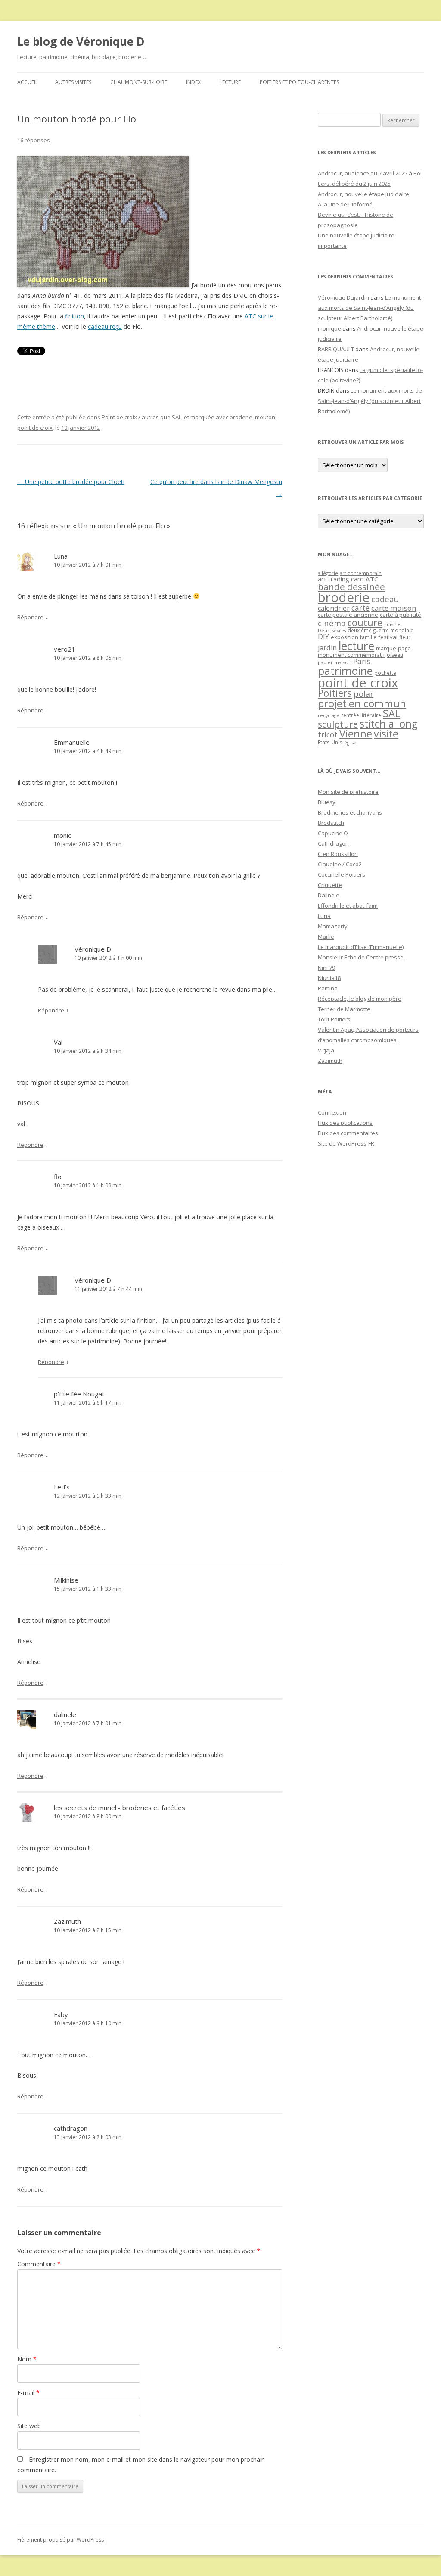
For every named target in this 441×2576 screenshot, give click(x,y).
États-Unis (330, 742)
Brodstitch (331, 823)
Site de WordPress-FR (346, 1143)
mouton (265, 417)
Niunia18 (329, 978)
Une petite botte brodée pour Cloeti (71, 482)
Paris (362, 661)
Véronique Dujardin (343, 297)
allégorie (328, 573)
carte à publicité (401, 615)
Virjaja (326, 1050)
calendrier (334, 608)
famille (368, 637)
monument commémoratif (351, 655)
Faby (61, 2014)
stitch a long (388, 724)
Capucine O (333, 833)
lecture (356, 646)
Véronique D (93, 949)
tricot (328, 734)
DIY (323, 636)
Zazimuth (67, 1921)
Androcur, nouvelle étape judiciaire (363, 194)
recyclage (329, 715)
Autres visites (73, 82)
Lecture (230, 82)
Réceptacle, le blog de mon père (360, 999)
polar (363, 694)
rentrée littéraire (361, 715)
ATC (372, 579)
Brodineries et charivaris (350, 812)
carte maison (394, 608)
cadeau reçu (105, 326)
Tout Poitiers (334, 1019)
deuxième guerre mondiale (380, 630)
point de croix (35, 428)
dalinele (65, 1714)
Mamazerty (333, 926)
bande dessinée (351, 587)
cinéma (332, 623)
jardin (327, 648)
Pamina (328, 988)
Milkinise (66, 1580)
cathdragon (71, 2128)
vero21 (65, 649)
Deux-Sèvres (332, 631)
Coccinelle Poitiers (342, 874)
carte (360, 608)
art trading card (341, 579)
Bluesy (327, 802)
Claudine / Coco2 (340, 864)
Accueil (28, 82)
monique (329, 328)
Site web (29, 2426)
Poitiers (335, 693)
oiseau (395, 655)
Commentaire (39, 2264)
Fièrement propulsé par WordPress (61, 2540)
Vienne (356, 734)
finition (75, 316)
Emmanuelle (72, 742)
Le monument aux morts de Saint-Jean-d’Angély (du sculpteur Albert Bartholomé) (369, 308)
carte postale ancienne (348, 615)
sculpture (338, 724)
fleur (405, 637)
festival (388, 637)
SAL (391, 713)
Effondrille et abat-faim (348, 906)
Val (58, 1042)
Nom (27, 2359)
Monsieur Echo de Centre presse (361, 957)
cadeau (385, 599)
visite (386, 734)
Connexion (332, 1112)
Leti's (62, 1487)
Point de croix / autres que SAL (141, 417)
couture (365, 623)
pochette (385, 673)
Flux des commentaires (348, 1133)
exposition (345, 637)
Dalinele (329, 895)
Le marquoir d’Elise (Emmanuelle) (361, 947)
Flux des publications (345, 1123)
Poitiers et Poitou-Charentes (299, 82)
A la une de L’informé (345, 204)
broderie (241, 417)
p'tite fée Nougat (79, 1394)
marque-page (393, 648)
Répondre (30, 617)
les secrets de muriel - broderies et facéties (120, 1808)
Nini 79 (326, 968)
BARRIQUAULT (336, 349)
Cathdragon (333, 843)
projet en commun (362, 703)
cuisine (392, 624)
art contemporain (361, 573)
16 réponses (34, 140)
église (350, 743)
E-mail (28, 2393)
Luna (61, 556)
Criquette (330, 885)
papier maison (335, 662)
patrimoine (345, 671)
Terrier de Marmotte (344, 1009)
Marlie (326, 937)
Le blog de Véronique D (81, 41)
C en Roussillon (338, 854)
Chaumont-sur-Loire (139, 82)
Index (193, 82)
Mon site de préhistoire (348, 792)
